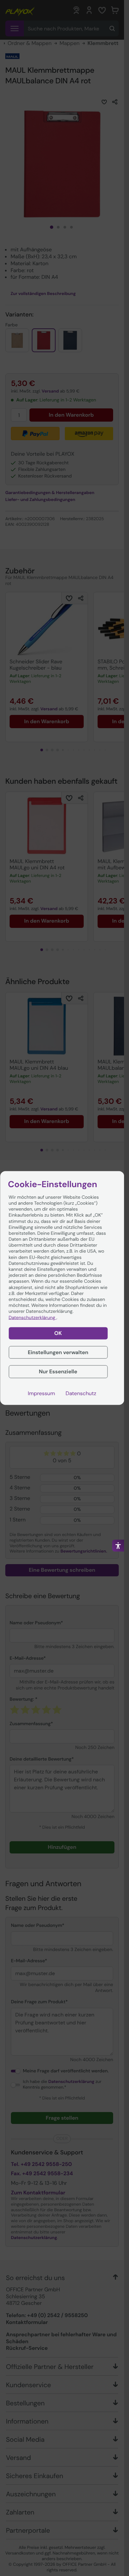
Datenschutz (81, 1393)
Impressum (41, 1393)
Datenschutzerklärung (32, 1317)
